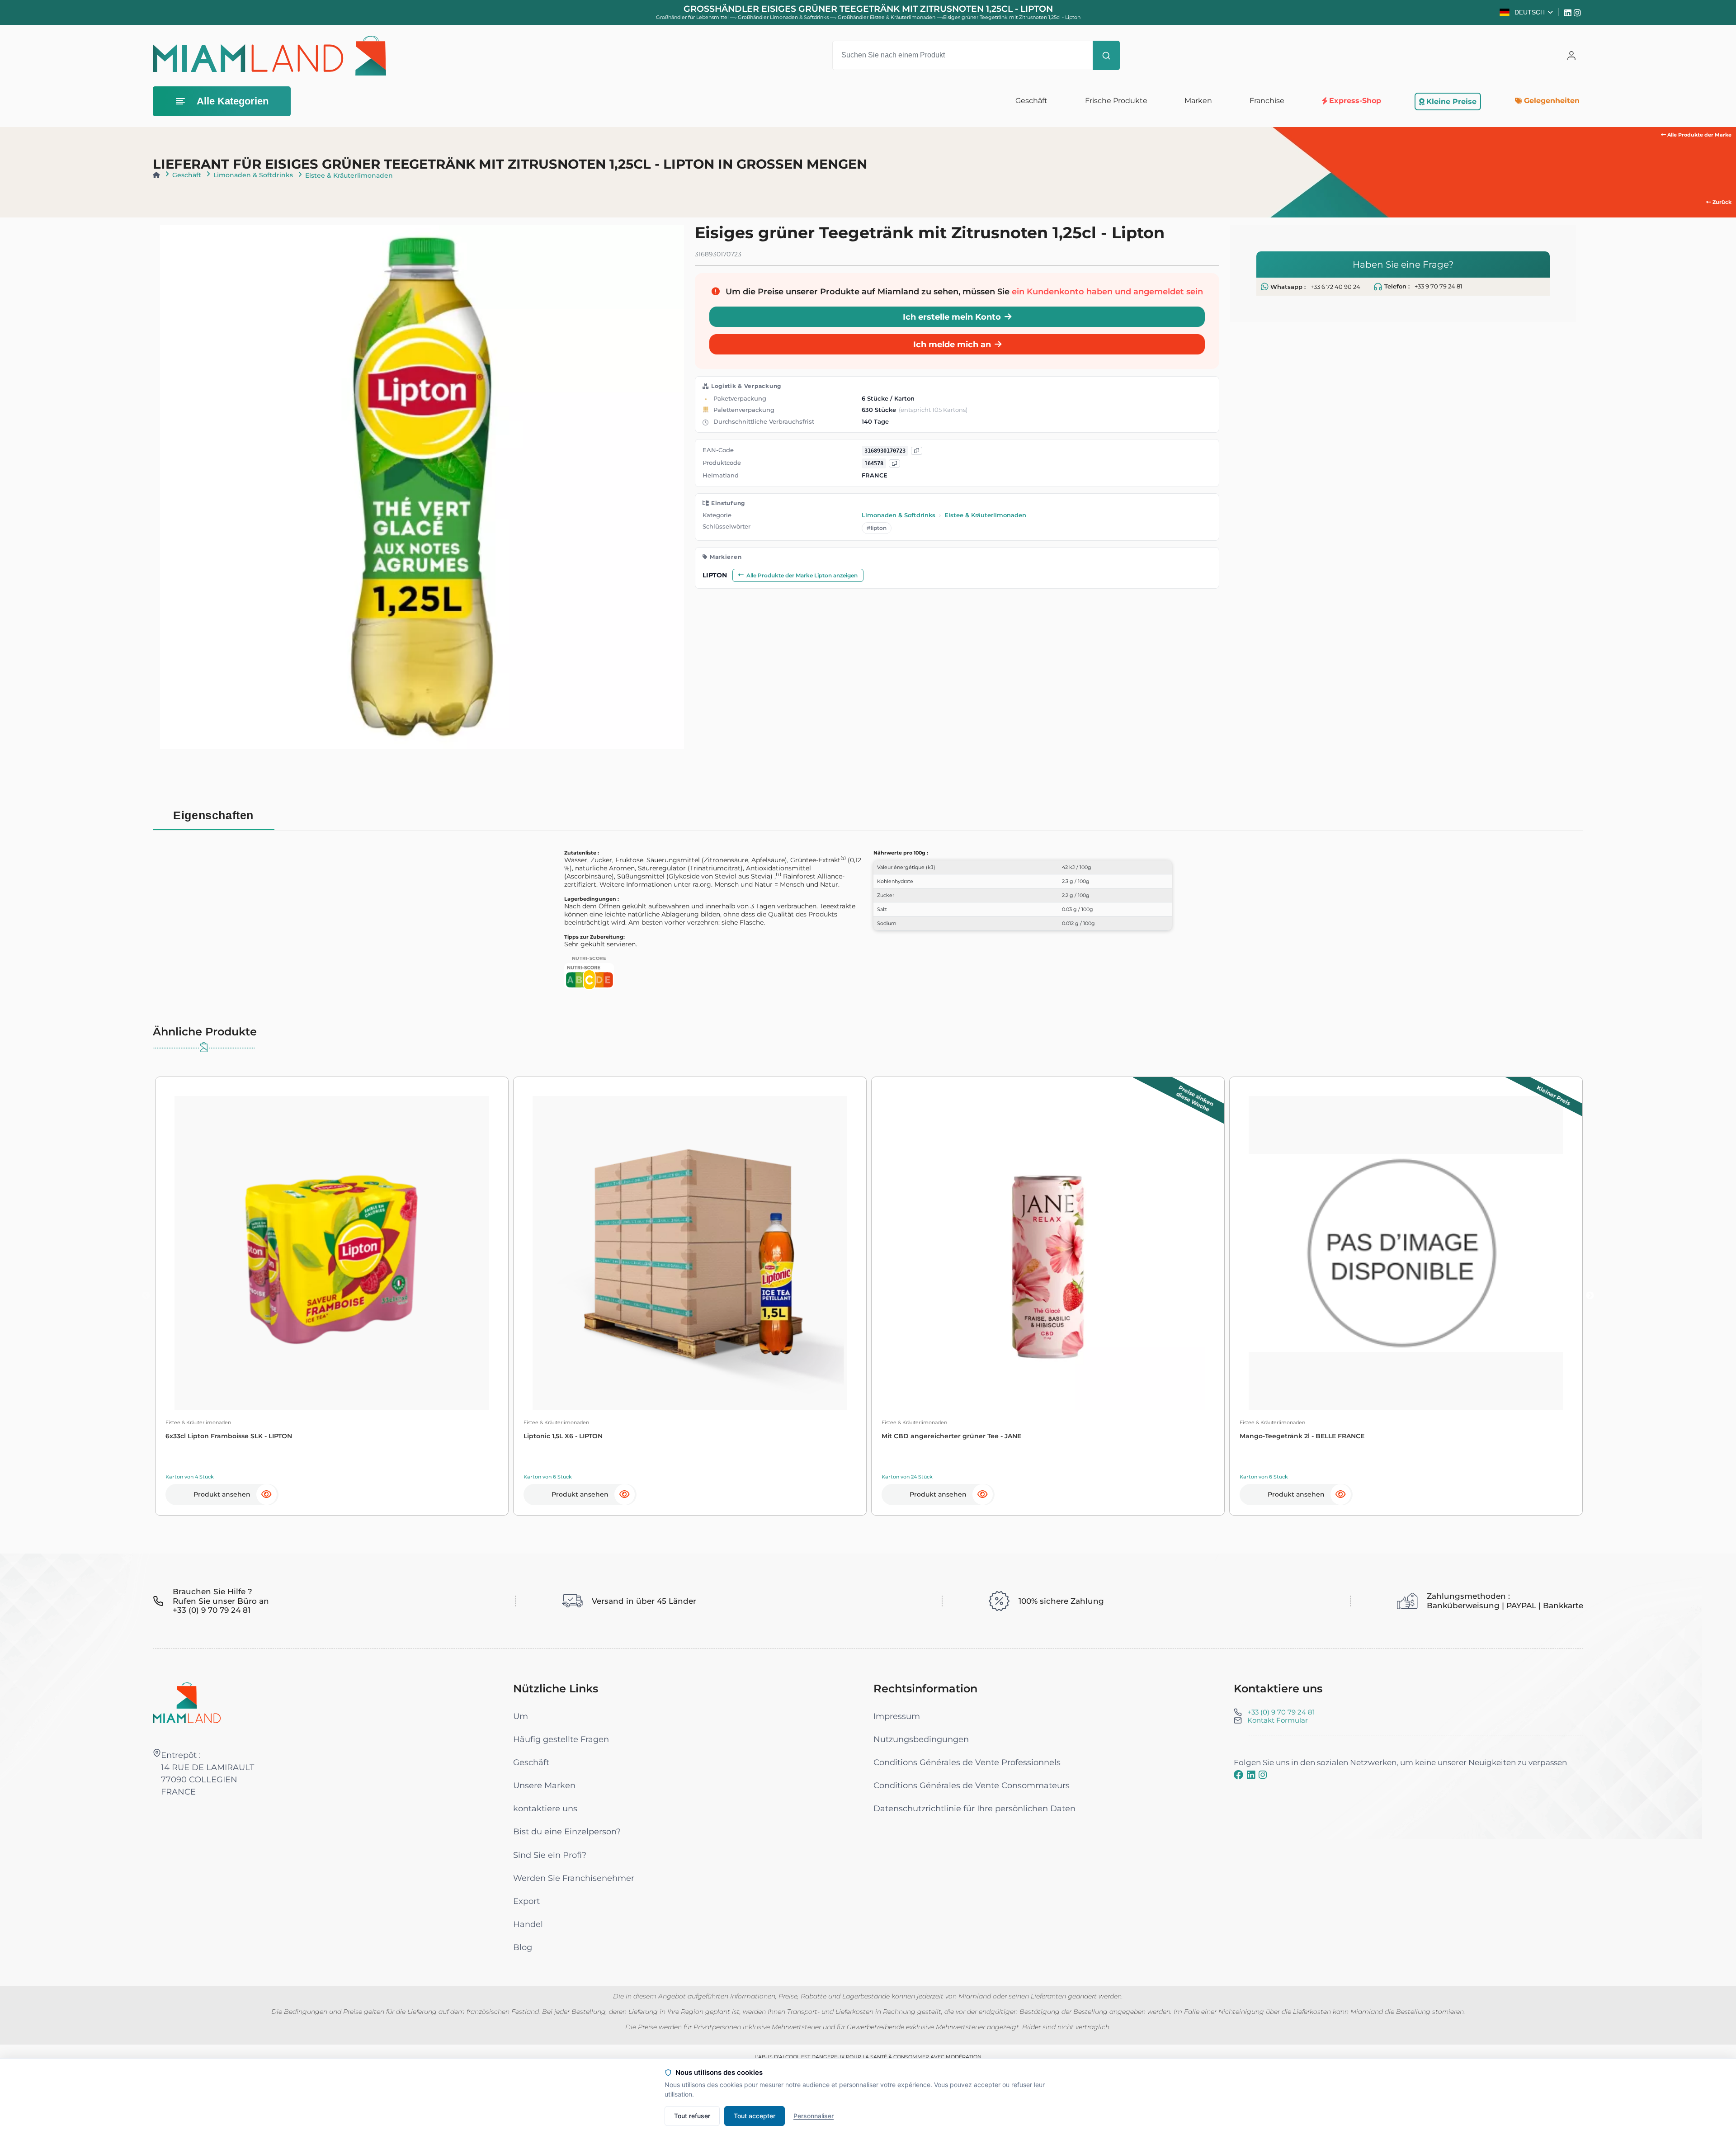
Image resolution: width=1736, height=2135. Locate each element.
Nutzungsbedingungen (921, 1739)
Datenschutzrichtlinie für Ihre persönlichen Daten (974, 1808)
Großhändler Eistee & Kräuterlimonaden (887, 17)
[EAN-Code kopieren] (917, 451)
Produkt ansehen (222, 1494)
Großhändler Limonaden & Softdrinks (784, 17)
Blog (523, 1947)
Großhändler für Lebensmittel (692, 17)
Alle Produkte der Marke (1699, 135)
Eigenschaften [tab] (213, 815)
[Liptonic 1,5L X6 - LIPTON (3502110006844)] (690, 1253)
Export (526, 1901)
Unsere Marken (544, 1785)
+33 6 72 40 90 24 (1335, 287)
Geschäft (187, 175)
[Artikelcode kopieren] (894, 464)
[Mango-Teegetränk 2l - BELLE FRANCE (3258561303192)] (1406, 1253)
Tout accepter (755, 2116)
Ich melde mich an (952, 345)
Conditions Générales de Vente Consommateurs (972, 1785)
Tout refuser (692, 2116)
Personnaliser (814, 2116)
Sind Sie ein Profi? (550, 1855)
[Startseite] (156, 175)
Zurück (1721, 202)
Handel (528, 1924)
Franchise (1267, 101)
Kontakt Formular (1278, 1720)
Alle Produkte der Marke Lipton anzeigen (802, 575)
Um (521, 1716)
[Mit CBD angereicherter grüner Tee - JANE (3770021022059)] (1048, 1253)
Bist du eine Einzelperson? (567, 1831)
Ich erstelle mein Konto (952, 317)
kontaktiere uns (545, 1808)
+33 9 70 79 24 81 (1439, 286)
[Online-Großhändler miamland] (269, 56)
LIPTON (715, 576)
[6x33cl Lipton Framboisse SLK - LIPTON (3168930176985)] (332, 1253)
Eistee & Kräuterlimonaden (349, 175)
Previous (146, 1296)
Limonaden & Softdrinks (253, 175)
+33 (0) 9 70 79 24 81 (1281, 1712)
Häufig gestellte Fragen (561, 1739)
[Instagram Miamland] (1578, 12)
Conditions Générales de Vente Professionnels (967, 1762)
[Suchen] (1106, 55)
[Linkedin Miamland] (1569, 12)
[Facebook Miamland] (1238, 1775)
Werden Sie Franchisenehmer (574, 1878)
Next (1590, 1296)
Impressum (897, 1716)
